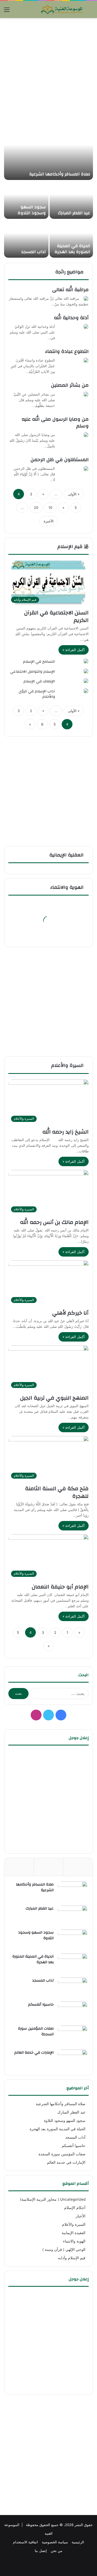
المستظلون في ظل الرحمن (60, 460)
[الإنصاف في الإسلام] (86, 681)
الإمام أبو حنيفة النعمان (60, 1587)
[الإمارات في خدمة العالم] (72, 2060)
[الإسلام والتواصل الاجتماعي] (86, 671)
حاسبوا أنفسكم (41, 2005)
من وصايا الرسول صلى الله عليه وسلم (55, 423)
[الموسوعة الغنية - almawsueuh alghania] (62, 9)
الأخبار (81, 2216)
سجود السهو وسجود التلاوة (32, 210)
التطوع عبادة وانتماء (67, 351)
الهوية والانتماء (68, 887)
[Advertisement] (48, 72)
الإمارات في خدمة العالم (34, 2053)
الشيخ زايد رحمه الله (65, 1132)
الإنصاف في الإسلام (39, 681)
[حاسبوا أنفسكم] (72, 2012)
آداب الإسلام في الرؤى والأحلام (37, 694)
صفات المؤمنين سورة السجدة (36, 2031)
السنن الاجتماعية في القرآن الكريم (56, 616)
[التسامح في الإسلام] (86, 661)
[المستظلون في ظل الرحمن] (86, 468)
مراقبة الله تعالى (70, 290)
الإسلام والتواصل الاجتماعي (33, 672)
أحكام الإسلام (75, 2208)
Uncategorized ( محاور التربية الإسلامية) (53, 2199)
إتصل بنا (41, 2551)
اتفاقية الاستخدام (25, 2542)
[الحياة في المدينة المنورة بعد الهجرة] (71, 239)
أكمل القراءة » (74, 650)
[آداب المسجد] (26, 239)
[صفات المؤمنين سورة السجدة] (72, 2036)
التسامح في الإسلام (39, 662)
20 (36, 508)
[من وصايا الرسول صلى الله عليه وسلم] (86, 435)
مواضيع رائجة (70, 272)
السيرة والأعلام (68, 1065)
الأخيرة (49, 521)
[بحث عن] (90, 11)
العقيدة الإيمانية (74, 2233)
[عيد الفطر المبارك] (71, 200)
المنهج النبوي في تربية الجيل (54, 1398)
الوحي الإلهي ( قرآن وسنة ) (64, 2250)
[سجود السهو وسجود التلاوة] (26, 200)
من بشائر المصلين (70, 385)
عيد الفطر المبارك (74, 213)
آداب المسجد (34, 252)
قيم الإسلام (71, 547)
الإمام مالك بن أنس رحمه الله (54, 1222)
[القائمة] (7, 11)
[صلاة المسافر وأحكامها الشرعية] (48, 153)
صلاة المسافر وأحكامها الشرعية (60, 174)
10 (50, 508)
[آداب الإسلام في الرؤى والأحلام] (86, 691)
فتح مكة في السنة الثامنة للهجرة (57, 1492)
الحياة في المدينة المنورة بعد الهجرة (72, 249)
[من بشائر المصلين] (86, 394)
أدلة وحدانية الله (71, 318)
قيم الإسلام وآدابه (72, 2258)
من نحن (56, 2551)
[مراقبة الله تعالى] (86, 298)
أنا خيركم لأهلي (70, 1313)
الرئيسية (78, 2542)
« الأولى (74, 494)
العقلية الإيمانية (67, 855)
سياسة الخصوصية (55, 2542)
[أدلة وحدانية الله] (86, 326)
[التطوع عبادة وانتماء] (86, 360)
